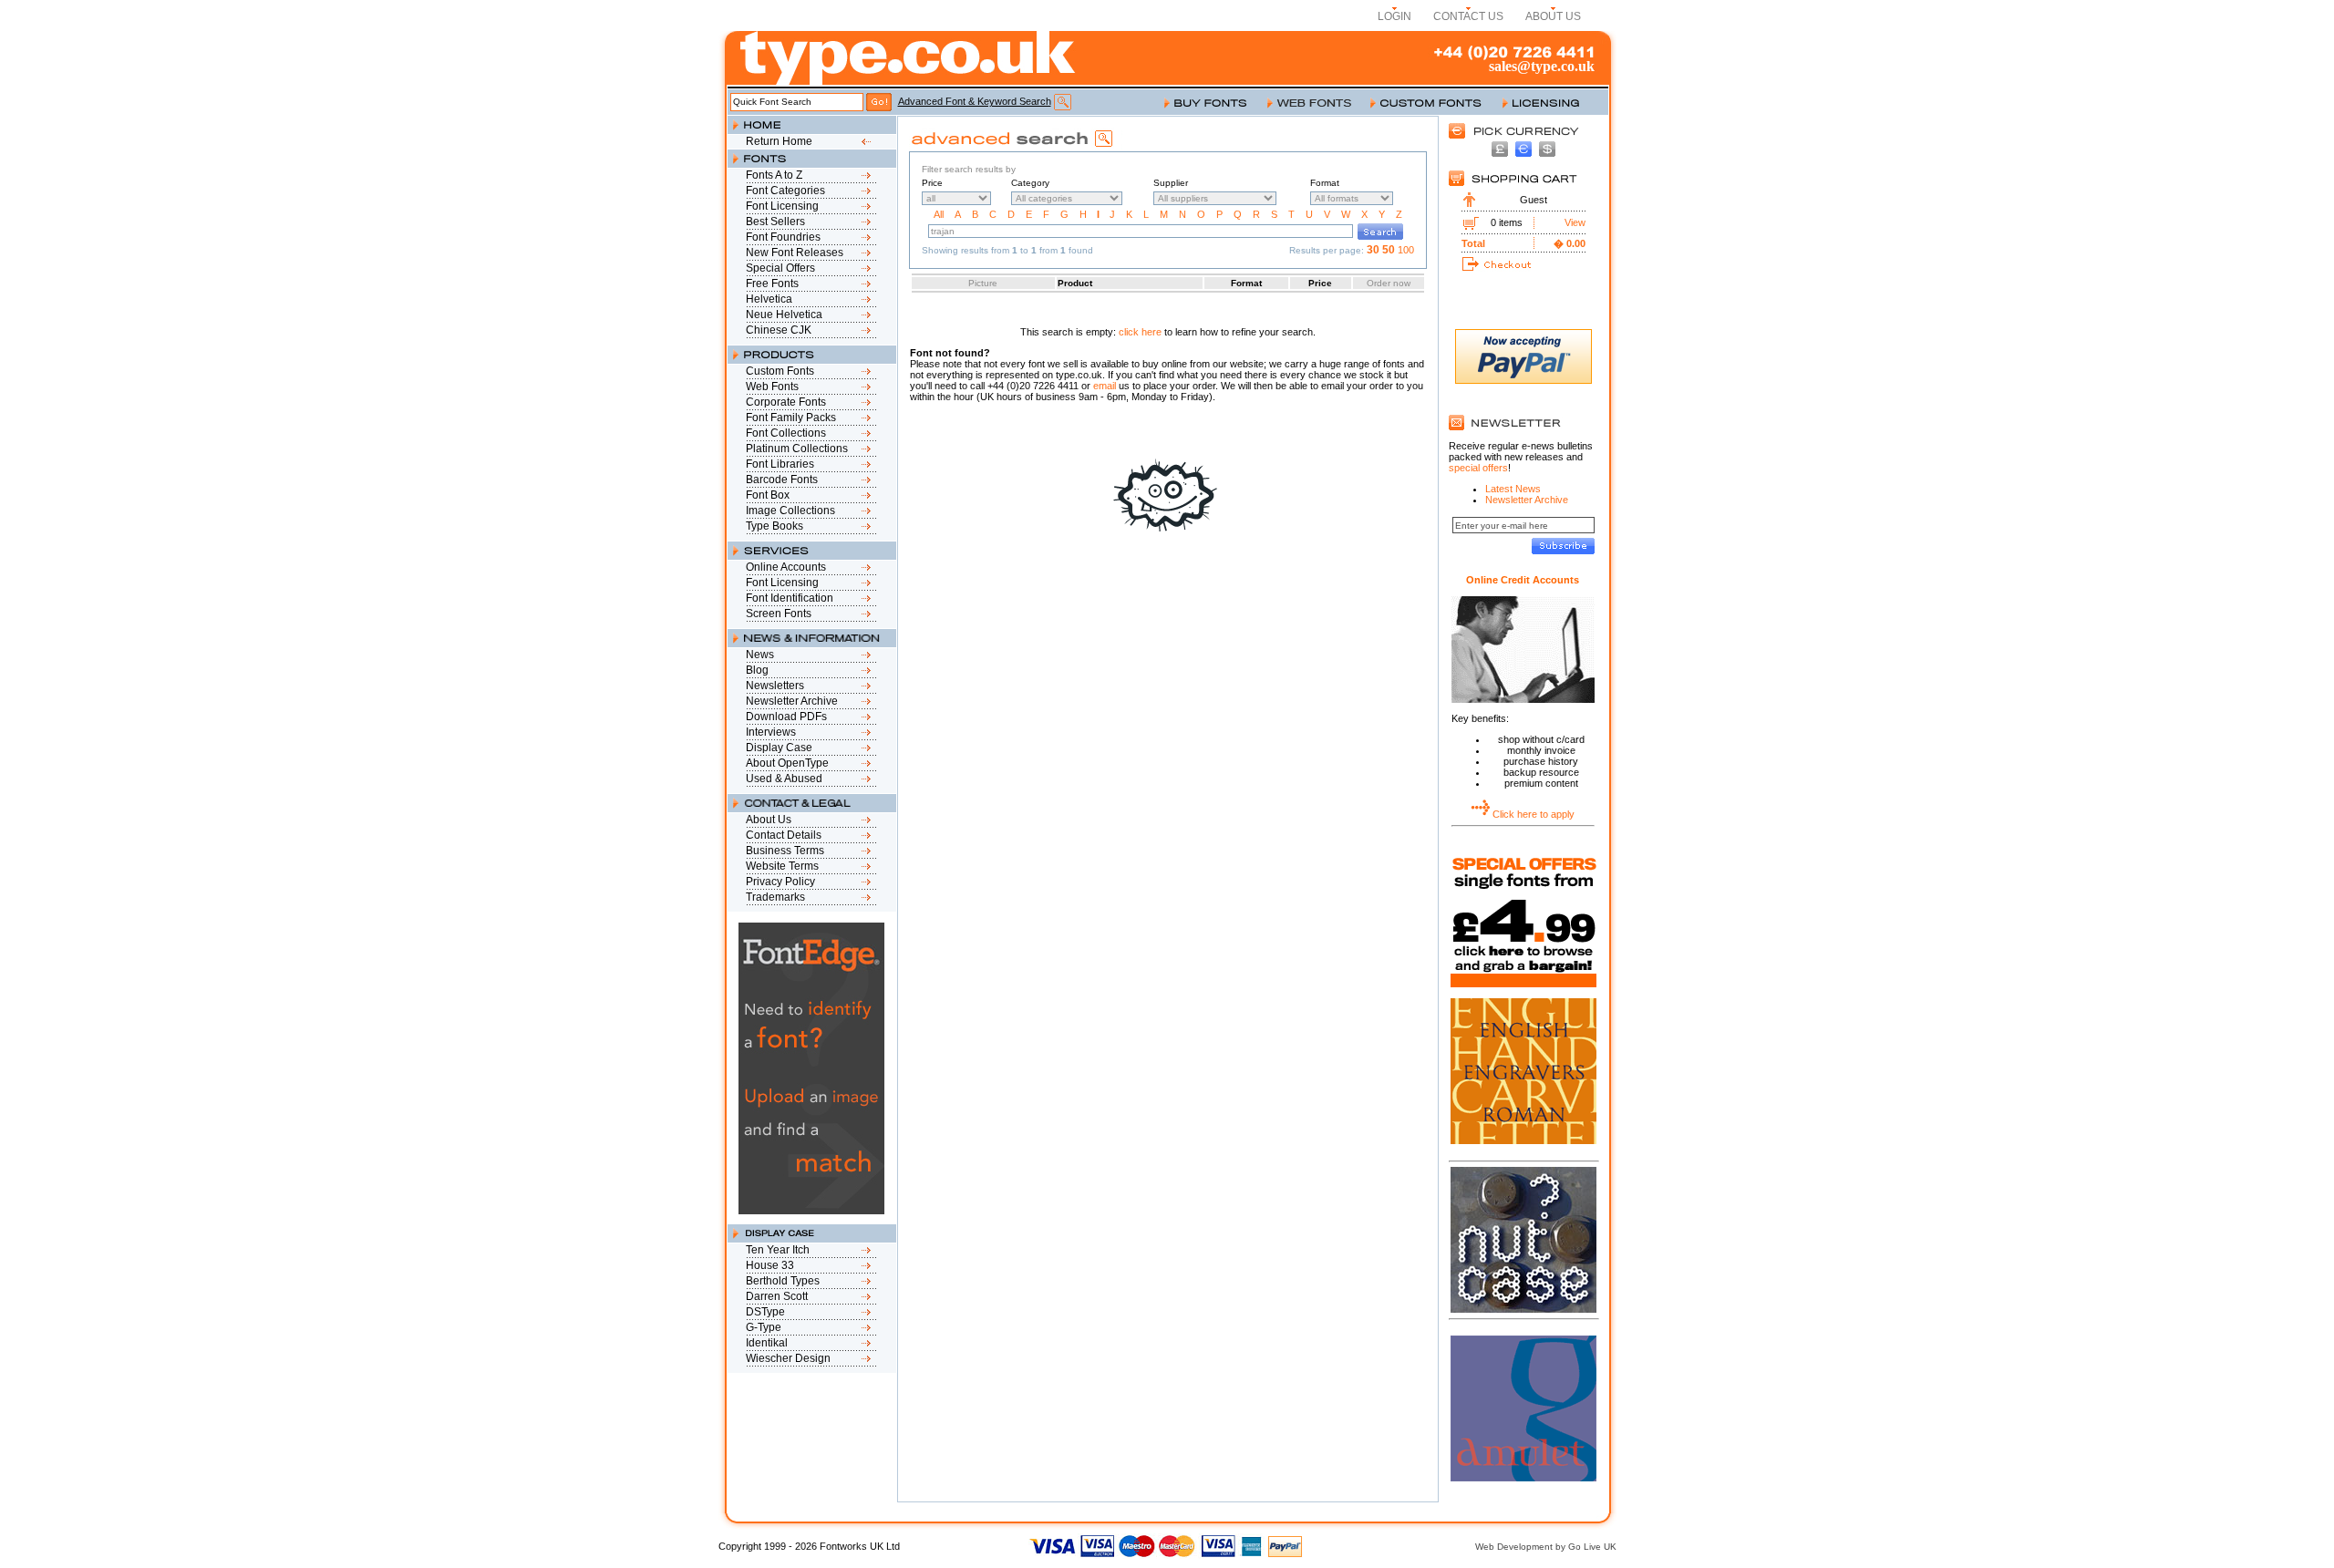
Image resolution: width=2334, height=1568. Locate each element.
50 (1389, 250)
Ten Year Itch (778, 1250)
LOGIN (1394, 16)
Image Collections (790, 511)
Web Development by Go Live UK (1546, 1547)
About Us (769, 820)
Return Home (779, 141)
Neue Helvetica (784, 315)
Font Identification (790, 598)
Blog (757, 670)
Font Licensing (782, 206)
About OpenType (787, 763)
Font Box (768, 495)
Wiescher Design (788, 1358)
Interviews (771, 732)
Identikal (767, 1343)
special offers (1478, 468)
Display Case (779, 748)
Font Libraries (780, 464)
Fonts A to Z (774, 175)
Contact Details (784, 835)
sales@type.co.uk (1542, 66)
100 (1406, 250)
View (1575, 222)
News (760, 655)
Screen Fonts (779, 614)
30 (1373, 250)
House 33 (770, 1265)
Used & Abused (784, 779)
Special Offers (780, 268)
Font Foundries (783, 237)
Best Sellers (775, 222)
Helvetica (769, 299)
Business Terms (785, 851)
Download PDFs (786, 717)
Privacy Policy (780, 882)
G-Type (764, 1327)
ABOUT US (1553, 16)
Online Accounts (786, 567)
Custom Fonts (780, 371)
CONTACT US (1468, 16)
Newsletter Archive (792, 701)
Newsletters (775, 686)
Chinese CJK (779, 330)
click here (1140, 332)
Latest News (1513, 489)
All (939, 214)
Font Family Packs (791, 418)
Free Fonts (772, 284)
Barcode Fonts (782, 480)
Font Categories (785, 191)
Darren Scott (777, 1296)
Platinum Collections (797, 449)
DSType (765, 1312)
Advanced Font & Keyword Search (975, 101)
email (1105, 386)
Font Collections (786, 433)
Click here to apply (1534, 814)
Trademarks (775, 897)
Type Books (775, 526)
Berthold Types (783, 1281)
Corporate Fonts (786, 402)
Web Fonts (772, 387)
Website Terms (782, 866)
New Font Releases (795, 253)
